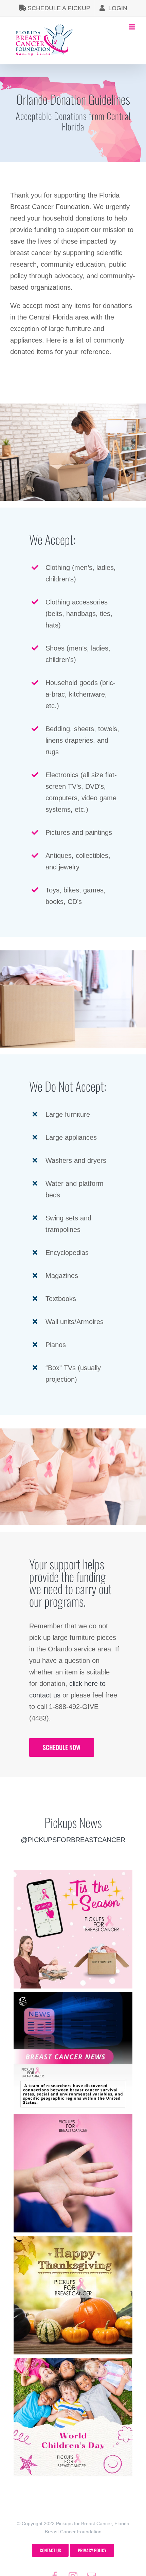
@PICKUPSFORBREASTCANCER (73, 1840)
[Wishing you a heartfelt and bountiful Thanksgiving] (73, 2295)
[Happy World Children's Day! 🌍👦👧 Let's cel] (73, 2417)
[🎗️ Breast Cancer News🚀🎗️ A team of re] (73, 2051)
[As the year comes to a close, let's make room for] (73, 1929)
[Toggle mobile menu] (132, 27)
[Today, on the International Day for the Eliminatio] (73, 2173)
